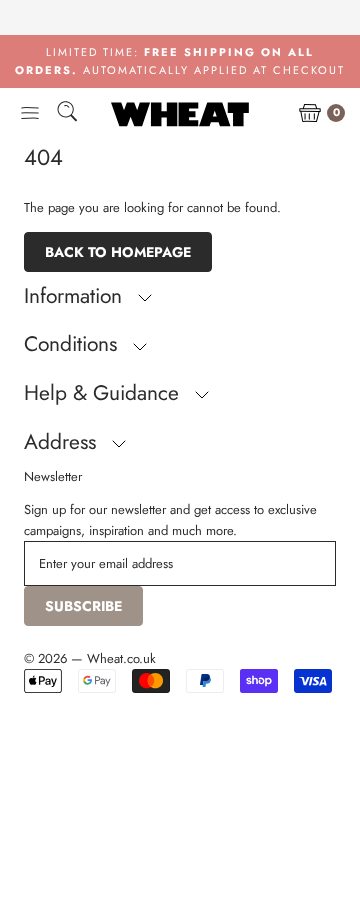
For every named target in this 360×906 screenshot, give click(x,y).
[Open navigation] (30, 114)
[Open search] (67, 114)
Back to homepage (118, 252)
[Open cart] (310, 114)
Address (63, 442)
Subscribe (83, 606)
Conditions (73, 344)
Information (76, 296)
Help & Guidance (104, 393)
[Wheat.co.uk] (180, 114)
